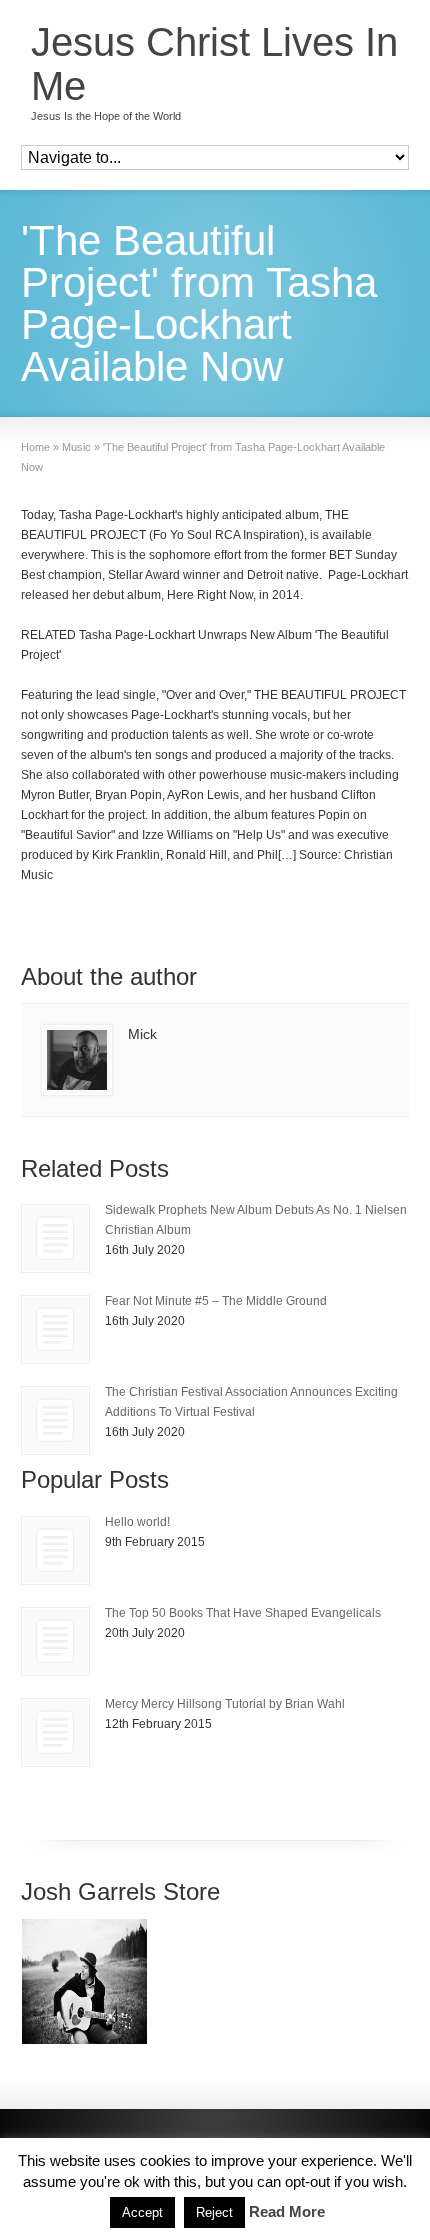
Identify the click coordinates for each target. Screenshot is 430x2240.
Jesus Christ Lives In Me (214, 64)
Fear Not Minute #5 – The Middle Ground (216, 1301)
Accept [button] (142, 2212)
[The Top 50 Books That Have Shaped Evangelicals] (55, 1641)
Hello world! (137, 1522)
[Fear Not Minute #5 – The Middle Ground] (55, 1329)
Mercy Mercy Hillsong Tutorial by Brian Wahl (225, 1704)
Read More (287, 2211)
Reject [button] (214, 2212)
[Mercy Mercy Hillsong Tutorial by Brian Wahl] (55, 1732)
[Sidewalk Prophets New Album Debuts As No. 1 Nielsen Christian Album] (55, 1238)
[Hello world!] (55, 1550)
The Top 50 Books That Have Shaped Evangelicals (243, 1613)
